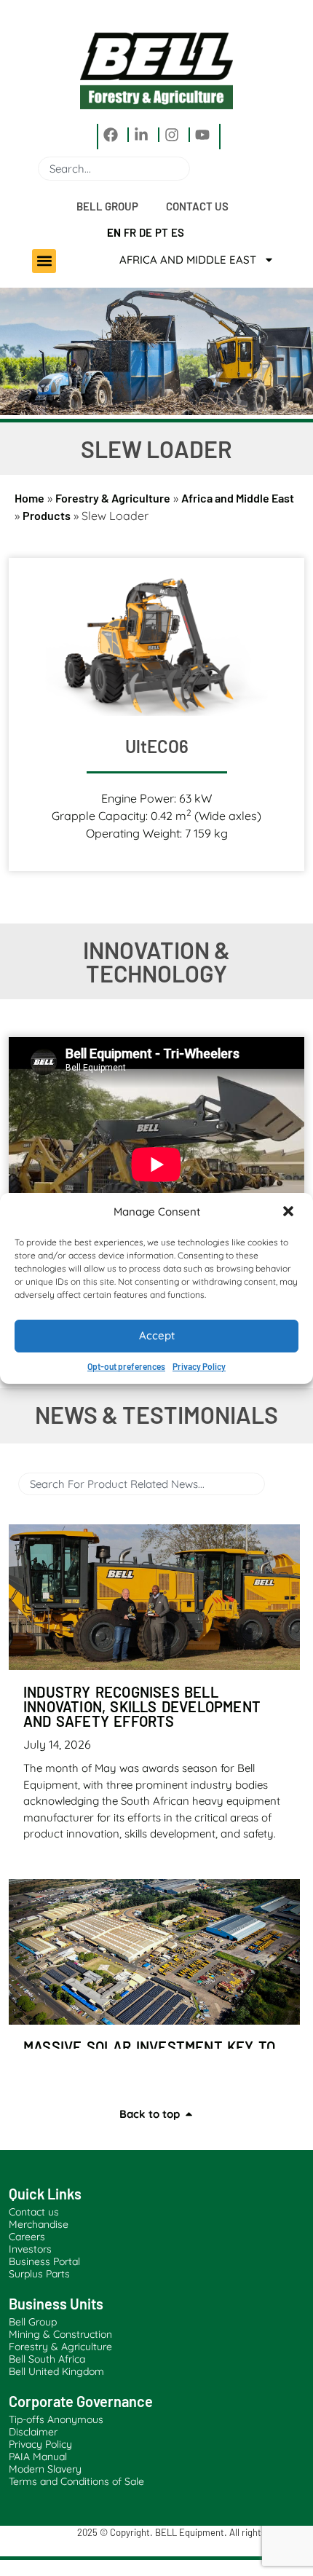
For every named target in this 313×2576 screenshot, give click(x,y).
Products (47, 515)
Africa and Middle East (188, 260)
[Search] (196, 169)
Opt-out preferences (126, 1366)
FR (130, 232)
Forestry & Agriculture (113, 498)
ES (178, 232)
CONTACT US (197, 206)
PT (162, 232)
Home (29, 498)
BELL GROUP (107, 206)
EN (114, 232)
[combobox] (114, 169)
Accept (157, 1335)
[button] (290, 1213)
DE (146, 232)
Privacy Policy (199, 1366)
